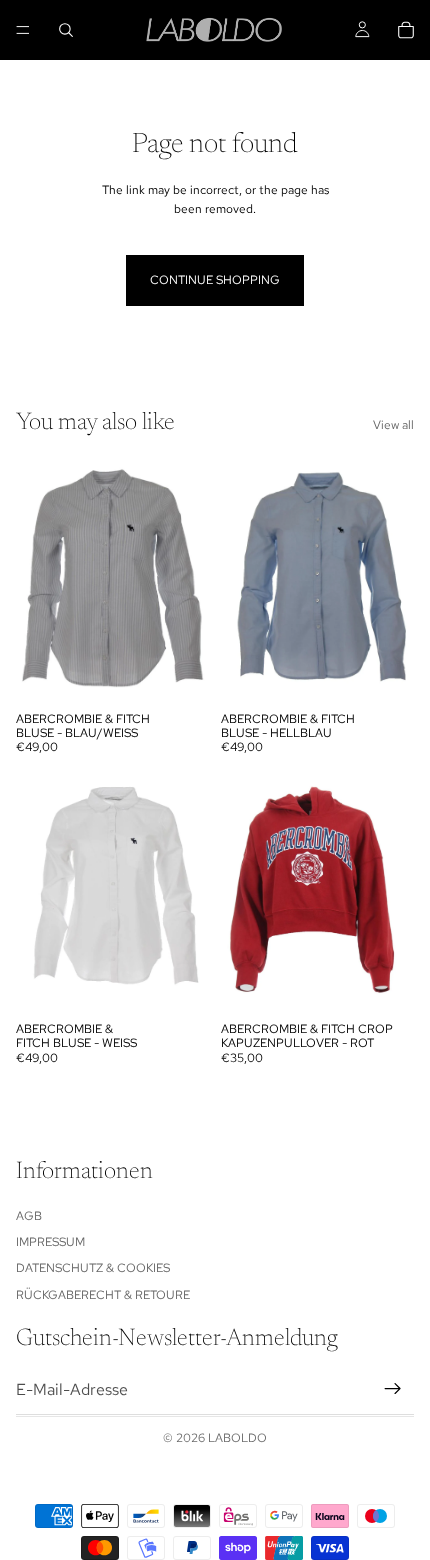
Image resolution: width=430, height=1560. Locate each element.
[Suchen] (66, 30)
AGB (29, 1216)
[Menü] (23, 30)
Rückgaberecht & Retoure (103, 1295)
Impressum (50, 1242)
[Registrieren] (393, 1389)
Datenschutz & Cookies (93, 1268)
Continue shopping (215, 280)
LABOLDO (237, 1438)
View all (393, 425)
